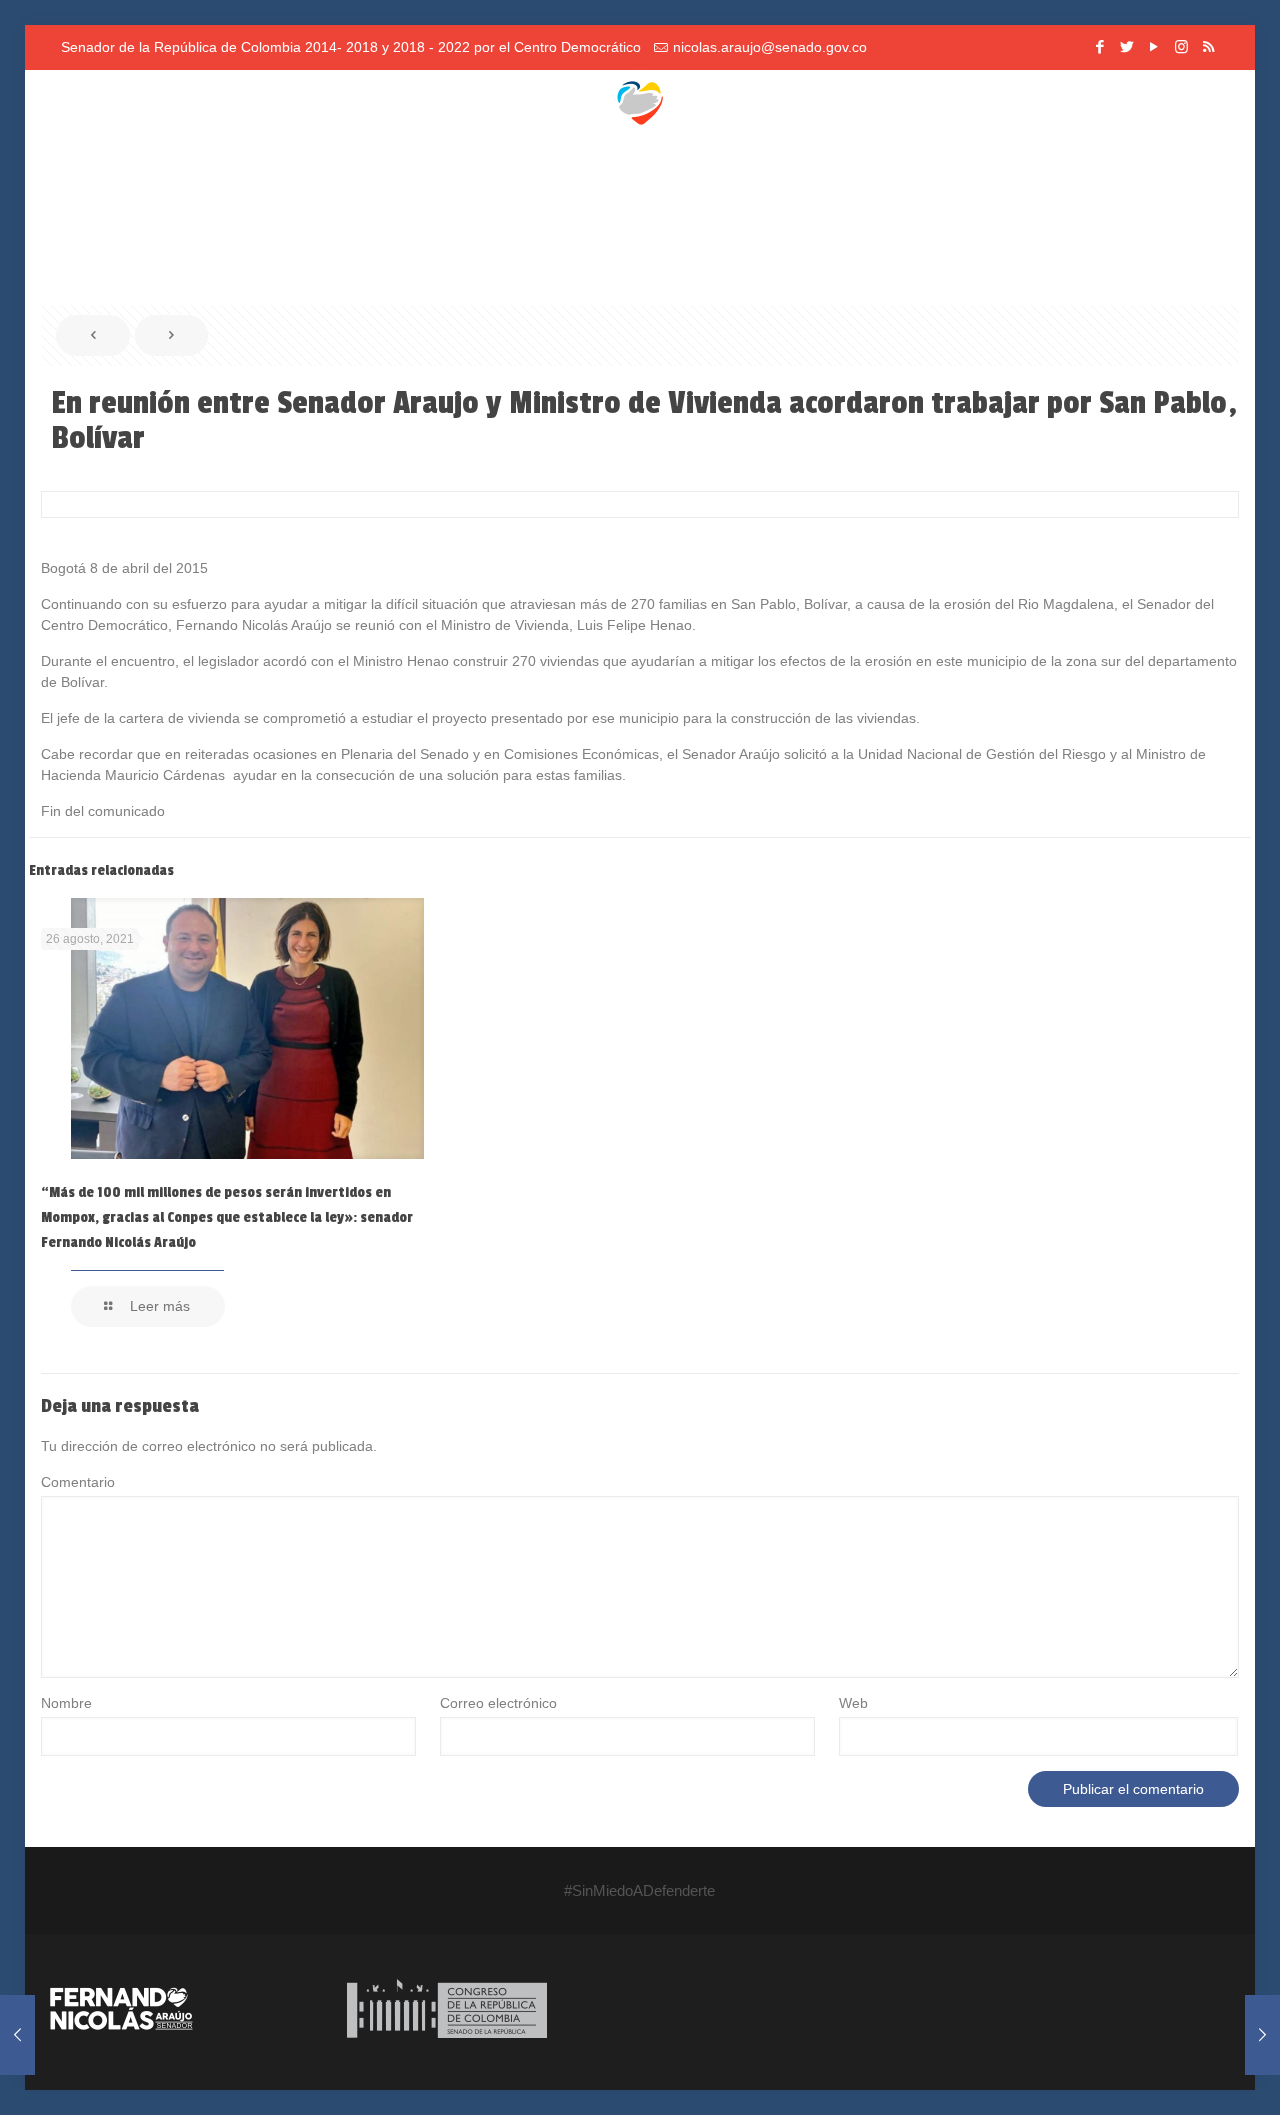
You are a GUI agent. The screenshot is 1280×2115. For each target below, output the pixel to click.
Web (853, 1703)
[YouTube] (1154, 46)
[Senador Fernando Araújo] (639, 100)
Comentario (78, 1482)
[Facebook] (1100, 46)
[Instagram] (1181, 46)
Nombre (66, 1703)
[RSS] (1208, 46)
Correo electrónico (498, 1703)
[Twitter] (1127, 46)
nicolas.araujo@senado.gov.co (770, 47)
